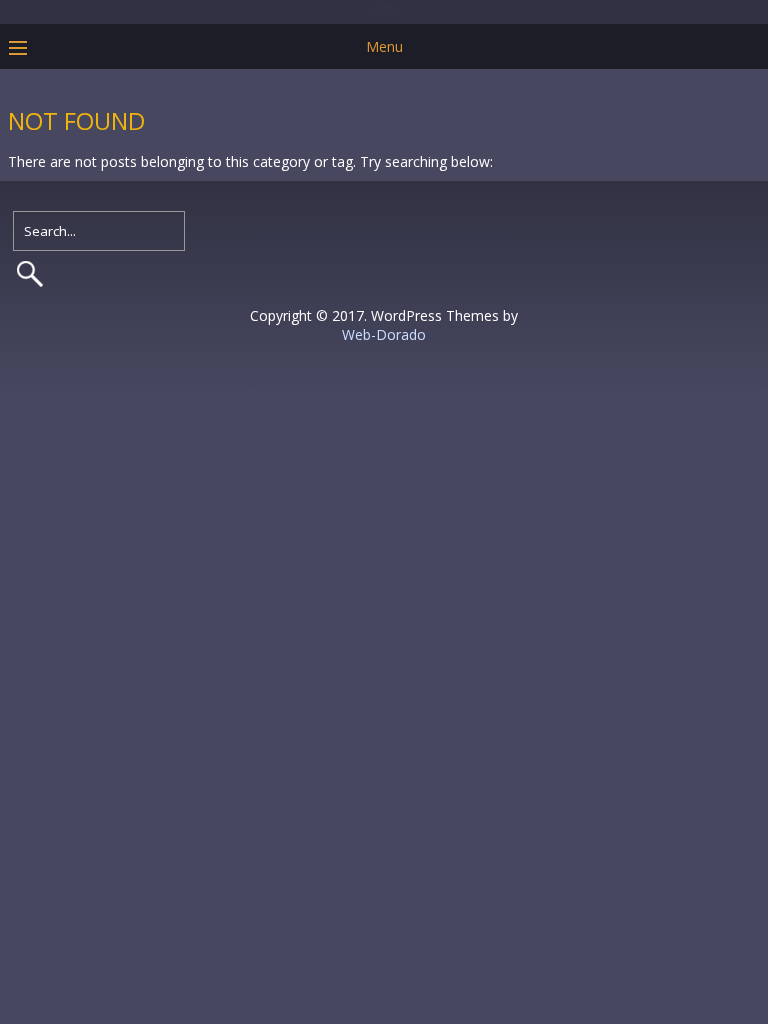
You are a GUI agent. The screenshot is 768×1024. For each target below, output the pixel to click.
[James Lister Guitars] (384, 9)
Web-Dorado (384, 334)
